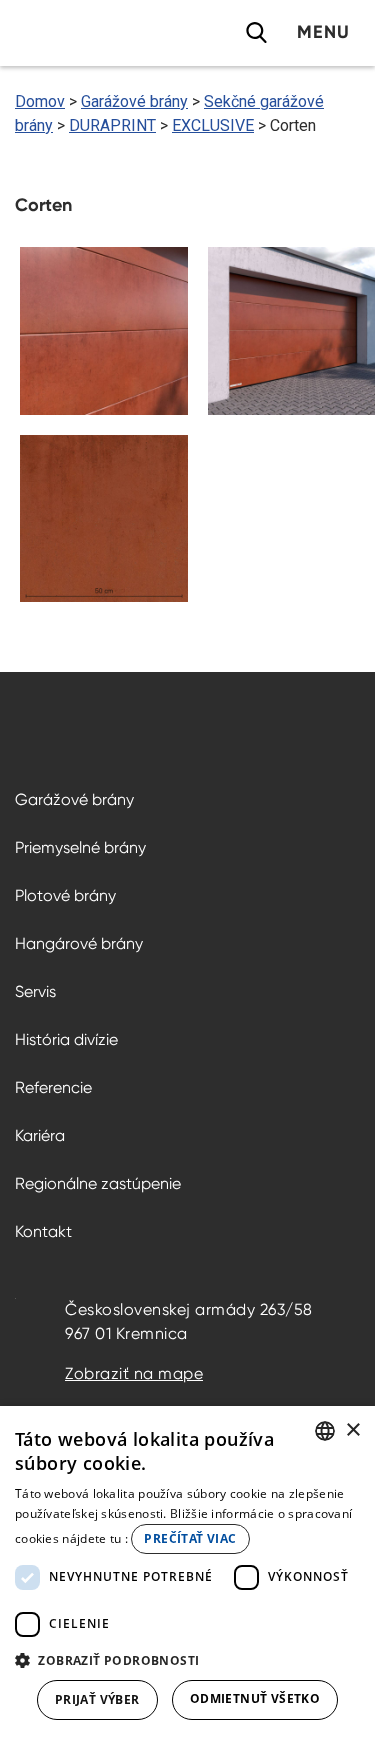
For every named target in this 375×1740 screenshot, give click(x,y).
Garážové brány (134, 101)
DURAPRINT (112, 125)
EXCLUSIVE (213, 125)
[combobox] (325, 1431)
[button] (187, 1660)
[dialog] (187, 1573)
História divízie (66, 1039)
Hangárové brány (79, 943)
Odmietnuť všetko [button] (255, 1698)
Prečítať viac (190, 1538)
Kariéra (40, 1135)
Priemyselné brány (80, 847)
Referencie (53, 1087)
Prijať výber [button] (97, 1699)
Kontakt (43, 1231)
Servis (35, 991)
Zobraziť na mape (134, 1373)
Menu (323, 32)
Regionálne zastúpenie (98, 1183)
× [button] (352, 1430)
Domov (40, 101)
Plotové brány (65, 895)
